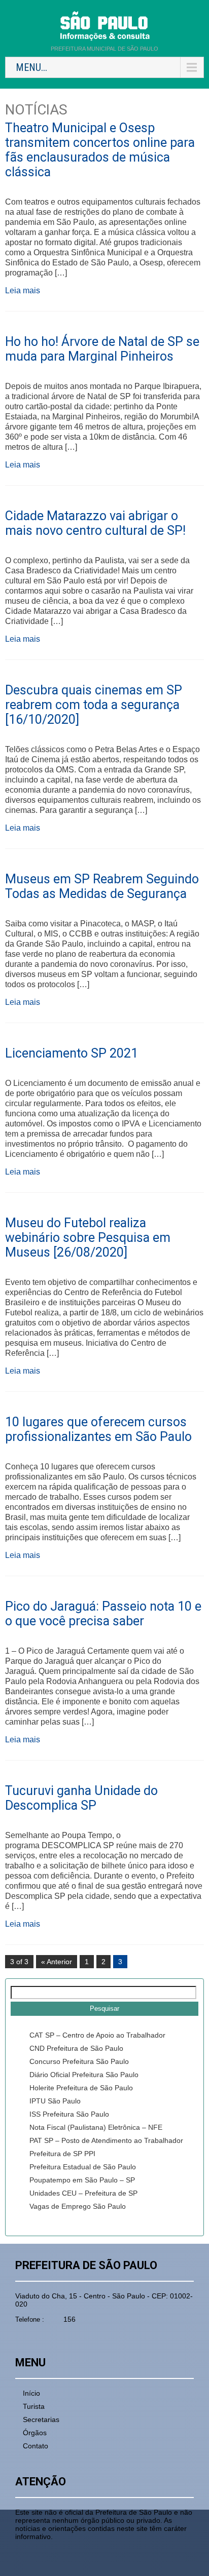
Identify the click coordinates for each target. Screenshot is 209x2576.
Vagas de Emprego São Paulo (78, 2206)
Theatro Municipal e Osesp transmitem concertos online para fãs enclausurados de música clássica (100, 150)
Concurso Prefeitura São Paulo (79, 2061)
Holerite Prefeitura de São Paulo (81, 2088)
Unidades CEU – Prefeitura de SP (83, 2193)
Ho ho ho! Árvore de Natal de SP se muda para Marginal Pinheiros (102, 349)
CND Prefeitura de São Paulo (76, 2048)
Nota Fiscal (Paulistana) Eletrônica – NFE (96, 2127)
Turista (34, 2406)
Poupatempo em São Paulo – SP (82, 2180)
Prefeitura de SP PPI (62, 2154)
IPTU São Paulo (55, 2101)
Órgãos (35, 2433)
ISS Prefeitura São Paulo (69, 2114)
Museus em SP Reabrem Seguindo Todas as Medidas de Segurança (102, 886)
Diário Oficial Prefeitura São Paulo (84, 2075)
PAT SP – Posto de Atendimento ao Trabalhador (106, 2140)
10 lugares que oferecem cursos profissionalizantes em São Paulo (98, 1429)
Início (31, 2393)
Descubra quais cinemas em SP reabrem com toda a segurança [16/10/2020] (94, 705)
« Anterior (57, 1962)
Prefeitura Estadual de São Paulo (83, 2167)
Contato (36, 2446)
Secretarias (41, 2419)
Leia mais (23, 290)
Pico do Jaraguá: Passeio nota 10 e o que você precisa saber (103, 1614)
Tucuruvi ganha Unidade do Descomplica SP (81, 1798)
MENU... (31, 67)
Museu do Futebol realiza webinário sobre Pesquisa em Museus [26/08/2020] (88, 1238)
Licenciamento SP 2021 (72, 1053)
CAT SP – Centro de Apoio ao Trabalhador (97, 2035)
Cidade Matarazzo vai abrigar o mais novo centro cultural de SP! (95, 523)
